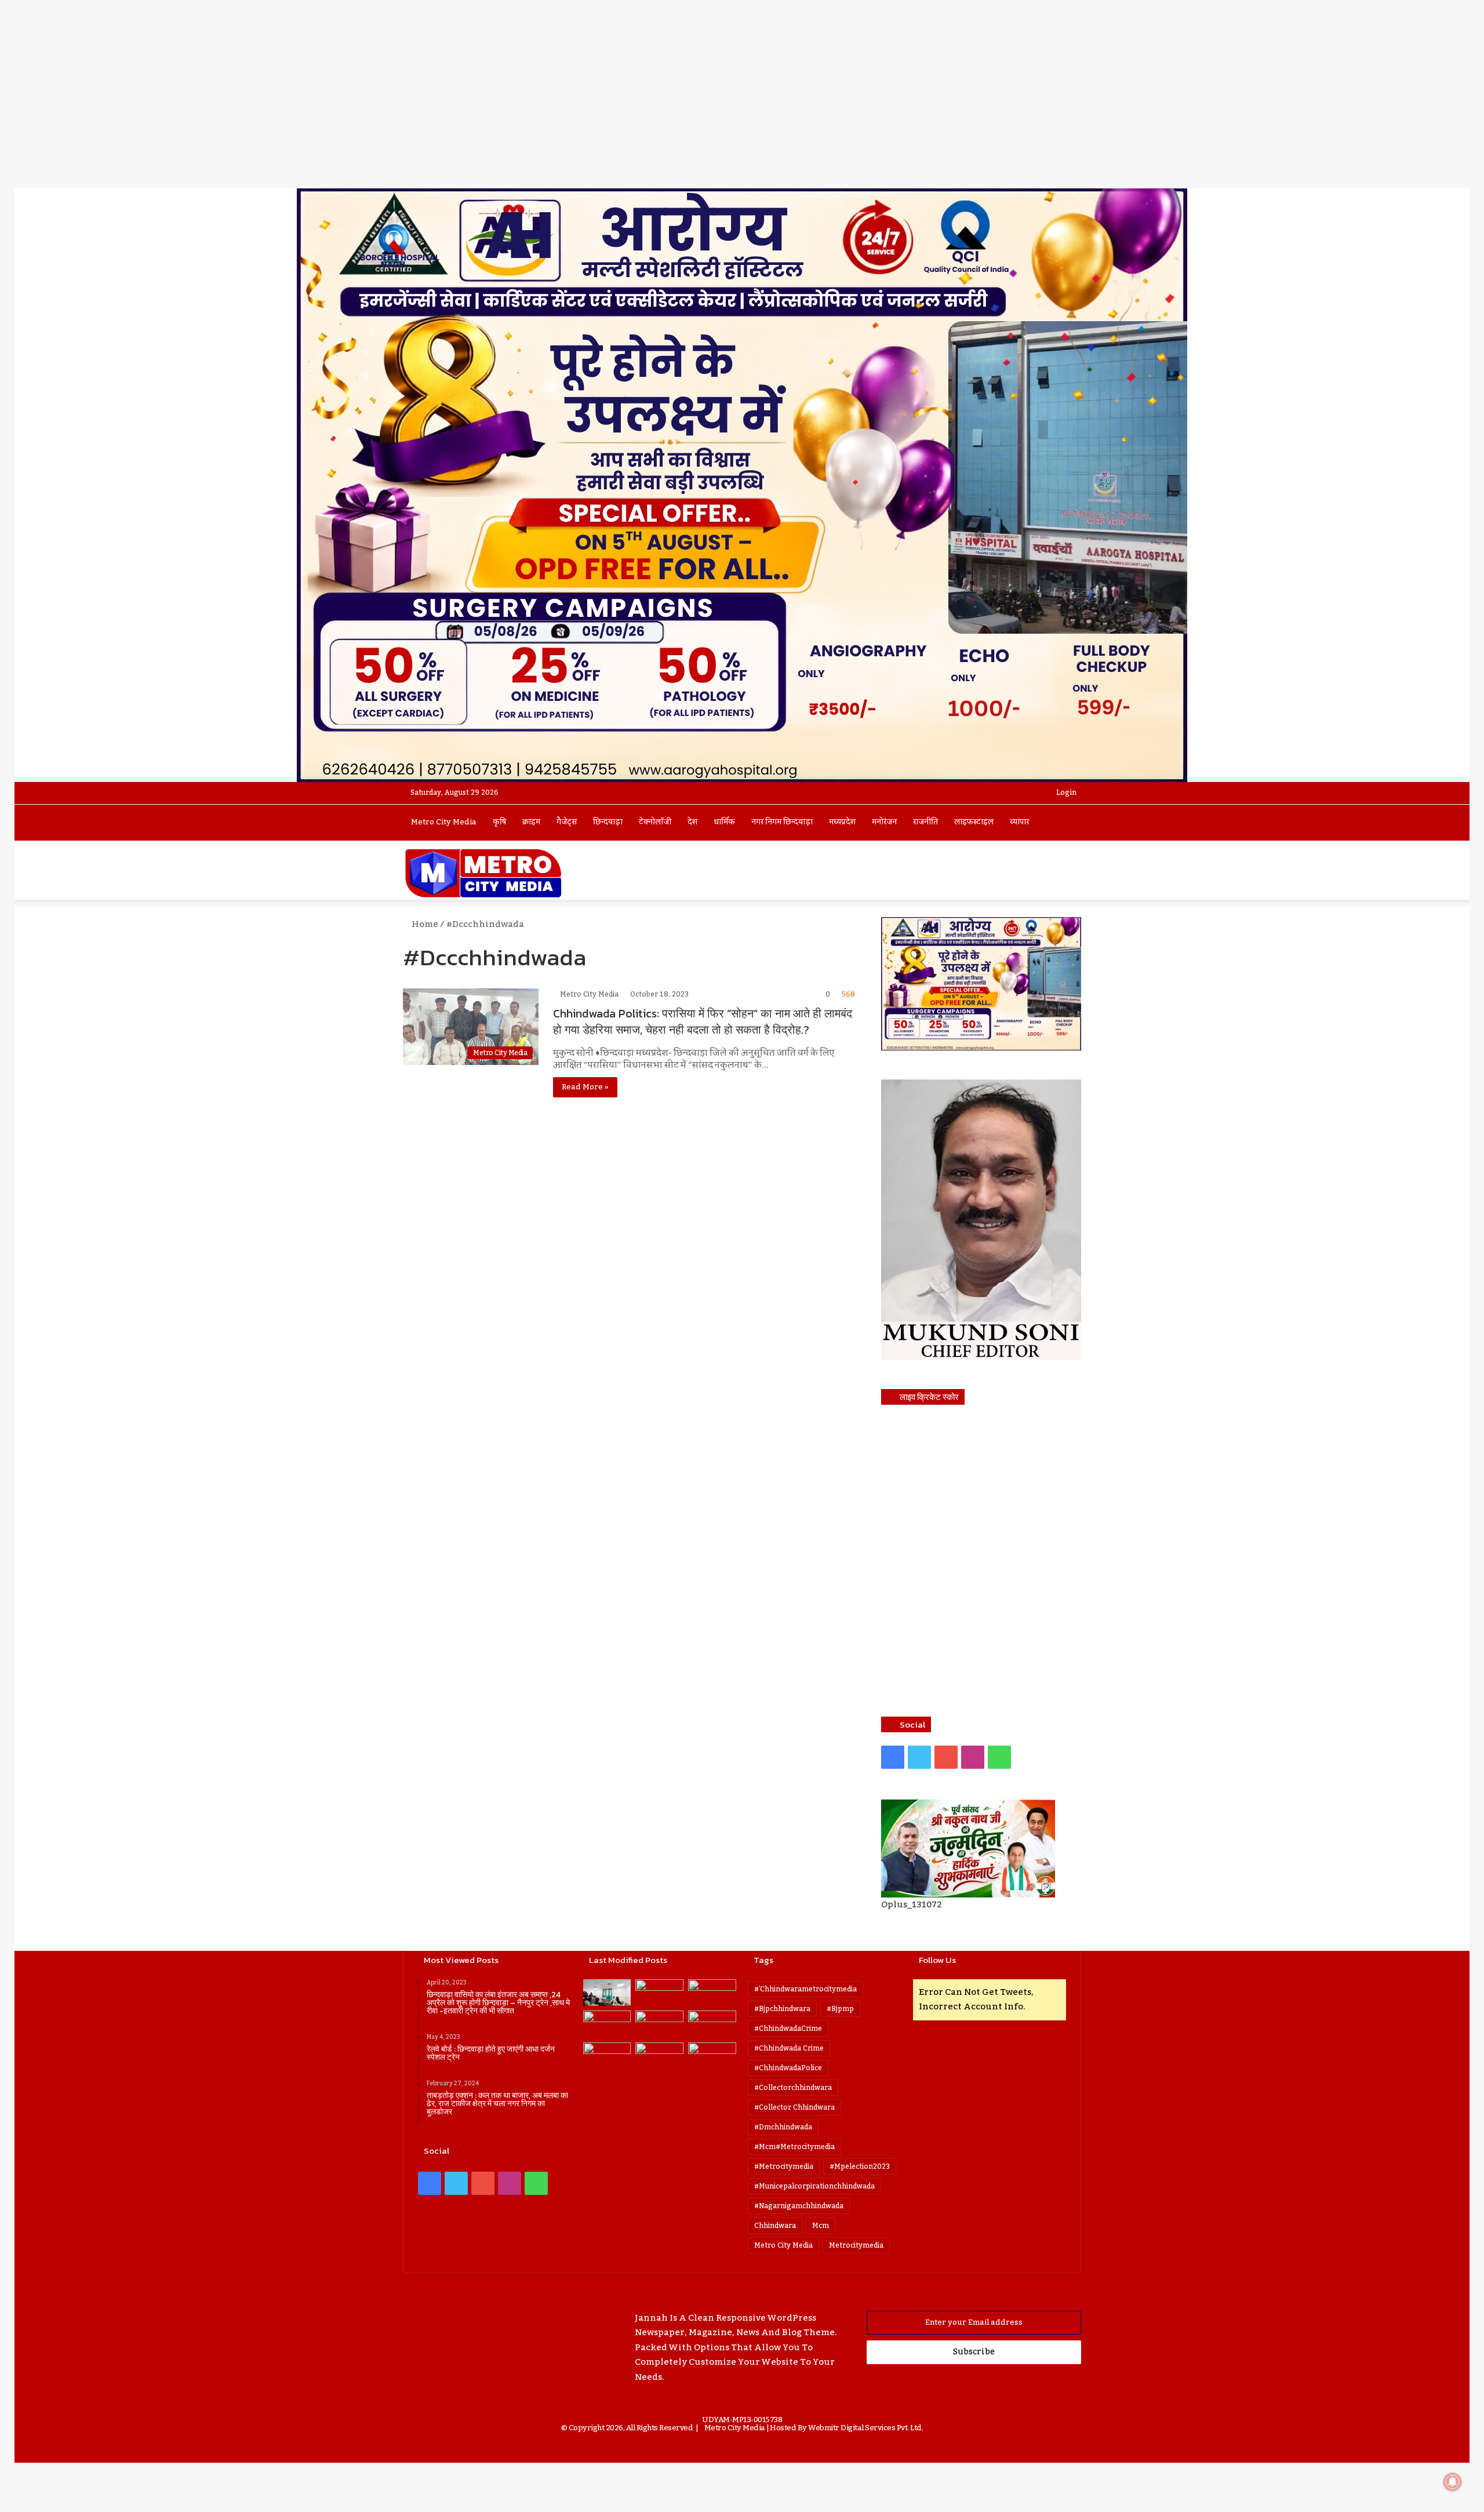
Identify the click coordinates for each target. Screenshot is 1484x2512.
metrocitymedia (856, 2245)
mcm (821, 2226)
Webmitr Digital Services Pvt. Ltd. (865, 2428)
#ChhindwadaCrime (788, 2028)
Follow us (937, 1960)
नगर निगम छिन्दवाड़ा (782, 822)
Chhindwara (775, 2226)
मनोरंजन (884, 822)
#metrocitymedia (784, 2166)
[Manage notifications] (1453, 2482)
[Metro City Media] (483, 873)
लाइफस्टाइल (974, 822)
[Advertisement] (742, 101)
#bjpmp (840, 2009)
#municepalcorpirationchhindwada (814, 2186)
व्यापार (1019, 822)
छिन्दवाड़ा (608, 822)
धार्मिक (724, 822)
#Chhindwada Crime (789, 2048)
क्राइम (531, 822)
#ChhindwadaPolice (788, 2068)
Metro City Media (444, 822)
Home (424, 924)
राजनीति (925, 822)
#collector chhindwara (794, 2107)
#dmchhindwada (783, 2127)
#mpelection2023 (860, 2166)
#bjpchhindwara (782, 2009)
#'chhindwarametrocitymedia (805, 1989)
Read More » (585, 1087)
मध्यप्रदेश (842, 822)
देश (692, 822)
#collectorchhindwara (793, 2088)
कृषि (499, 822)
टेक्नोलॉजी (655, 822)
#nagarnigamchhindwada (799, 2206)
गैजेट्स (567, 822)
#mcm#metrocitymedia (794, 2147)
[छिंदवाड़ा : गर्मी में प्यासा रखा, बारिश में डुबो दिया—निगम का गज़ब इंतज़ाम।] (607, 2056)
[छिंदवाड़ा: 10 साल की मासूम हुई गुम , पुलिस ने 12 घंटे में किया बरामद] (659, 2056)
